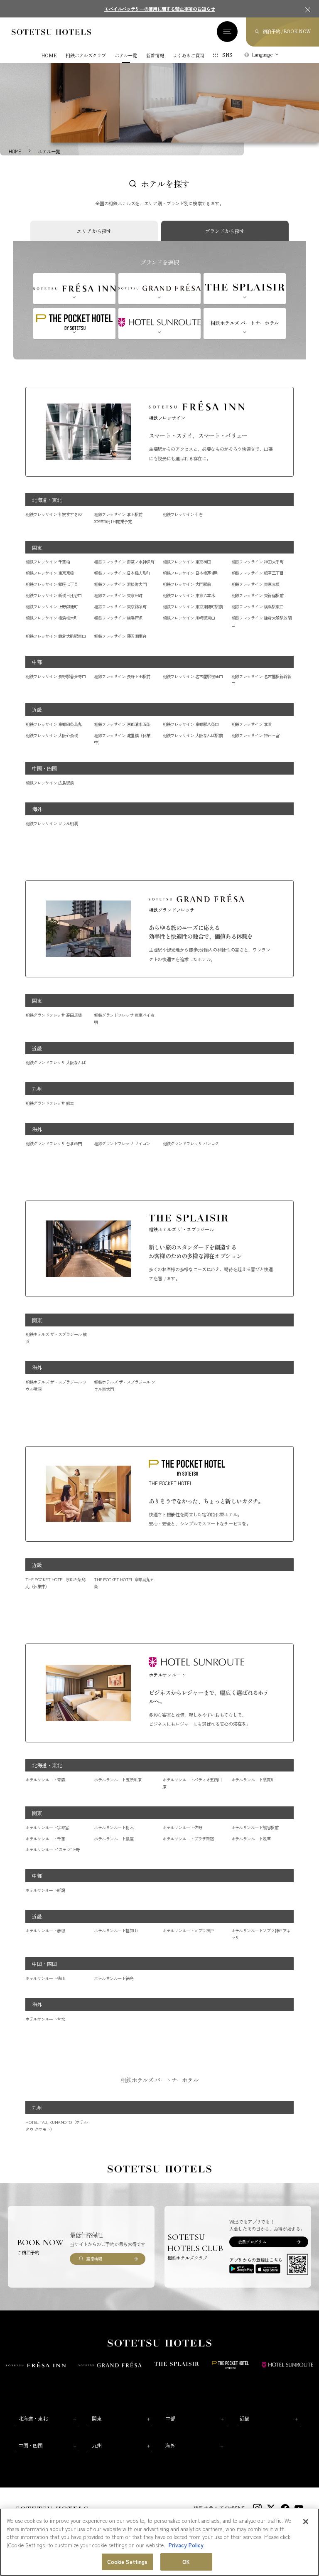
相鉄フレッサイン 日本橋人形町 (122, 573)
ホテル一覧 (126, 55)
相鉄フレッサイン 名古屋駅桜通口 (193, 676)
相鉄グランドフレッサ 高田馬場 (53, 1015)
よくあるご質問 (188, 55)
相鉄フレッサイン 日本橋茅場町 (190, 573)
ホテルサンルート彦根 (45, 1930)
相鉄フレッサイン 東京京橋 (49, 573)
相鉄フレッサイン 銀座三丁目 (258, 573)
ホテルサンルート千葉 (45, 1839)
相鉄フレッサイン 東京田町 (118, 595)
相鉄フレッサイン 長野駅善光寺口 (55, 676)
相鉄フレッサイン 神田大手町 (258, 562)
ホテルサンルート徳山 (45, 1978)
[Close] (306, 2522)
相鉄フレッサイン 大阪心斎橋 (52, 735)
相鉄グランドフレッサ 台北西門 (53, 1143)
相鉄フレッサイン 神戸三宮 (255, 735)
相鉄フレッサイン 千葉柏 (48, 562)
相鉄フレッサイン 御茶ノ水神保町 (124, 562)
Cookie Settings (128, 2562)
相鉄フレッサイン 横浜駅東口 (258, 606)
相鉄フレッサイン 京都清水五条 (122, 724)
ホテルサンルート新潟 (45, 1890)
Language (262, 54)
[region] (159, 2542)
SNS (227, 55)
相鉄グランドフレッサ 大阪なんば (55, 1062)
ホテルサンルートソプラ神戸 (188, 1930)
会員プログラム (252, 2242)
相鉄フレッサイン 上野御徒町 (52, 606)
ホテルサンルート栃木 (114, 1827)
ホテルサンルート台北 (45, 2019)
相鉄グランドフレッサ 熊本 (49, 1103)
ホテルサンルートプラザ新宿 (188, 1839)
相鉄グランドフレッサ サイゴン (122, 1143)
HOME (49, 55)
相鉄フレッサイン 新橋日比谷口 (53, 595)
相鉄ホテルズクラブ (86, 55)
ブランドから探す (225, 231)
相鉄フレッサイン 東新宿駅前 (258, 595)
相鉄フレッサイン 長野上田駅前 (122, 676)
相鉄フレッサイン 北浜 (252, 724)
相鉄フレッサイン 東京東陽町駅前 (193, 606)
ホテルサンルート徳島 (114, 1978)
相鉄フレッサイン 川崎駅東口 (189, 618)
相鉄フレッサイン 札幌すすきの (53, 514)
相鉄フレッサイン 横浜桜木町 (52, 618)
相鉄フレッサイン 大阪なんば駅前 (193, 735)
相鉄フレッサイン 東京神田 (186, 562)
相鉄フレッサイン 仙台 (183, 514)
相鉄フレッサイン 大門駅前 (186, 584)
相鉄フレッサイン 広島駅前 (49, 783)
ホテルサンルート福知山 (115, 1930)
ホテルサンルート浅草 (251, 1839)
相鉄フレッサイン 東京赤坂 (255, 584)
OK (186, 2562)
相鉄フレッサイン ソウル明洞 (52, 823)
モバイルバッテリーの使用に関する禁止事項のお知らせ (160, 9)
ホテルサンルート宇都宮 (47, 1827)
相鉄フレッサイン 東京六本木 (189, 595)
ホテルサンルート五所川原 (118, 1780)
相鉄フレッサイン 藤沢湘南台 (120, 636)
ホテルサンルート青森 (45, 1780)
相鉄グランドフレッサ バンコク (190, 1143)
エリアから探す (94, 231)
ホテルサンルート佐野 (182, 1827)
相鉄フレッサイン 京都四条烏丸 (53, 724)
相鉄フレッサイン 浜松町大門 (120, 584)
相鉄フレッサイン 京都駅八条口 (190, 724)
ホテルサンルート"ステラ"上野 (52, 1849)
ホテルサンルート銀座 (114, 1839)
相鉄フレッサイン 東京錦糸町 (120, 606)
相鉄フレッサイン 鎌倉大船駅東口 (55, 636)
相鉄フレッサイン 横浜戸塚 (118, 618)
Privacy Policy (186, 2545)
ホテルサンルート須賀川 (253, 1780)
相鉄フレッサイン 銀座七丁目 (52, 584)
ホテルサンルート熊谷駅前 (255, 1827)
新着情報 (155, 55)
